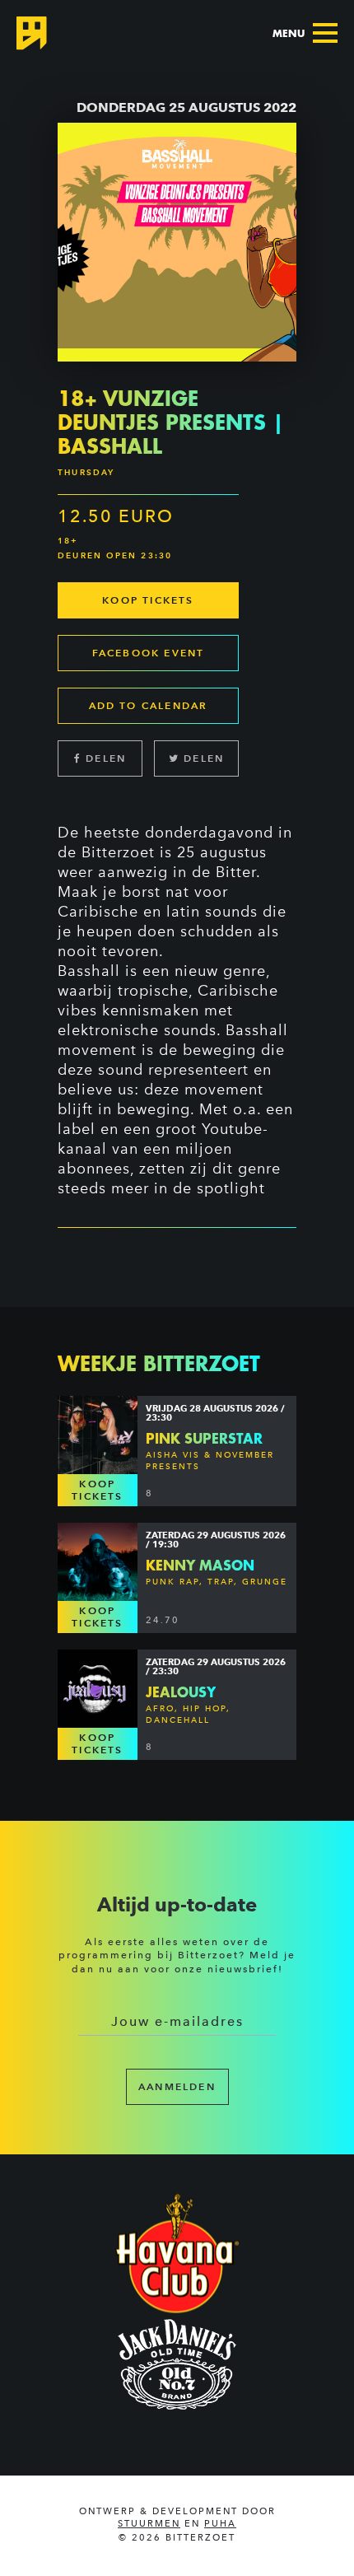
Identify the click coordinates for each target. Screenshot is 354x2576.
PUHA (220, 2524)
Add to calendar (149, 705)
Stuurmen (149, 2524)
